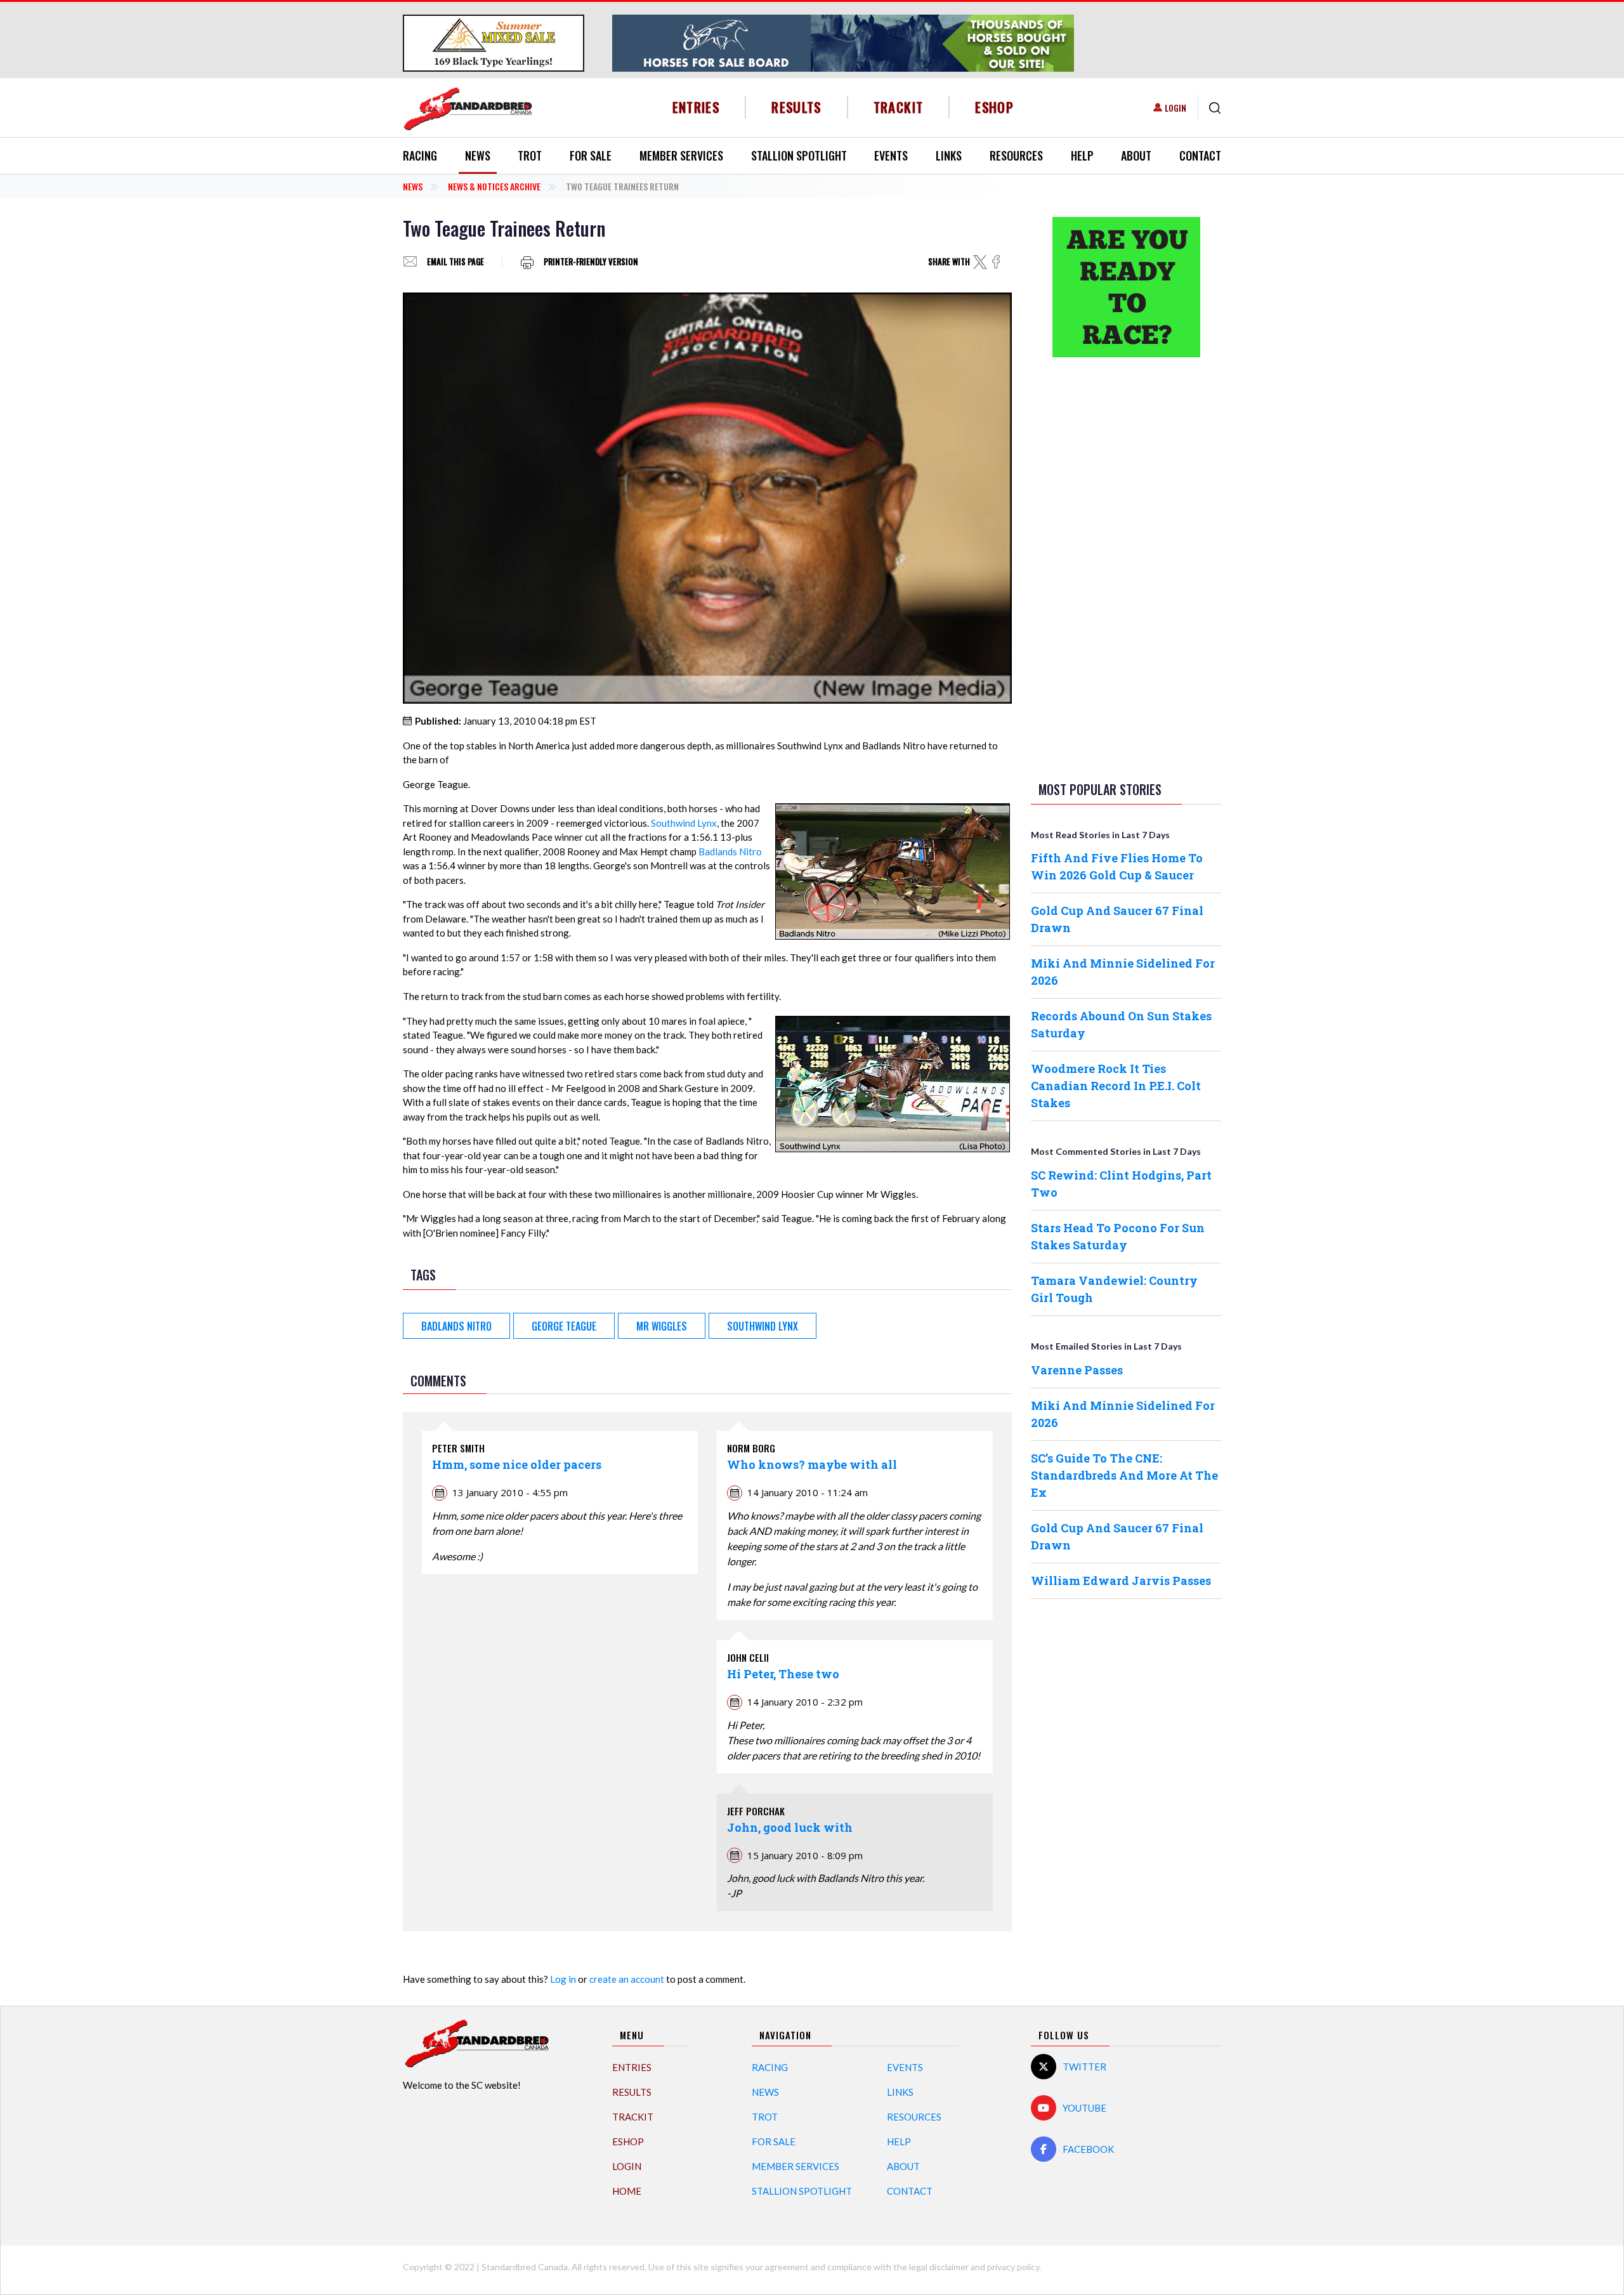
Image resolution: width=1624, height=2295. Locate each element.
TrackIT (899, 107)
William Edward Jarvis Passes (1121, 1581)
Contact (1200, 155)
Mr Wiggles (662, 1326)
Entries (696, 107)
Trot (530, 155)
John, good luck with (790, 1827)
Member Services (681, 155)
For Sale (591, 155)
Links (949, 155)
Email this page (455, 262)
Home (627, 2191)
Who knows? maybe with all (812, 1464)
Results (796, 107)
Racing (420, 155)
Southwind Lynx (684, 823)
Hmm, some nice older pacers (517, 1464)
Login (1175, 108)
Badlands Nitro (730, 852)
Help (1082, 155)
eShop (994, 107)
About (1136, 155)
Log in (563, 1979)
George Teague (564, 1326)
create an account (627, 1979)
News (478, 155)
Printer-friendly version (591, 262)
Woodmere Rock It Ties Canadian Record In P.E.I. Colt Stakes (1116, 1086)
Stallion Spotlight (799, 155)
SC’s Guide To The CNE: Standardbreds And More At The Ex (1124, 1475)
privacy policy (1013, 2267)
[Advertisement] (1126, 567)
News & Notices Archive (494, 186)
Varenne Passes (1077, 1370)
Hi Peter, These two (783, 1674)
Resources (1016, 155)
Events (891, 155)
